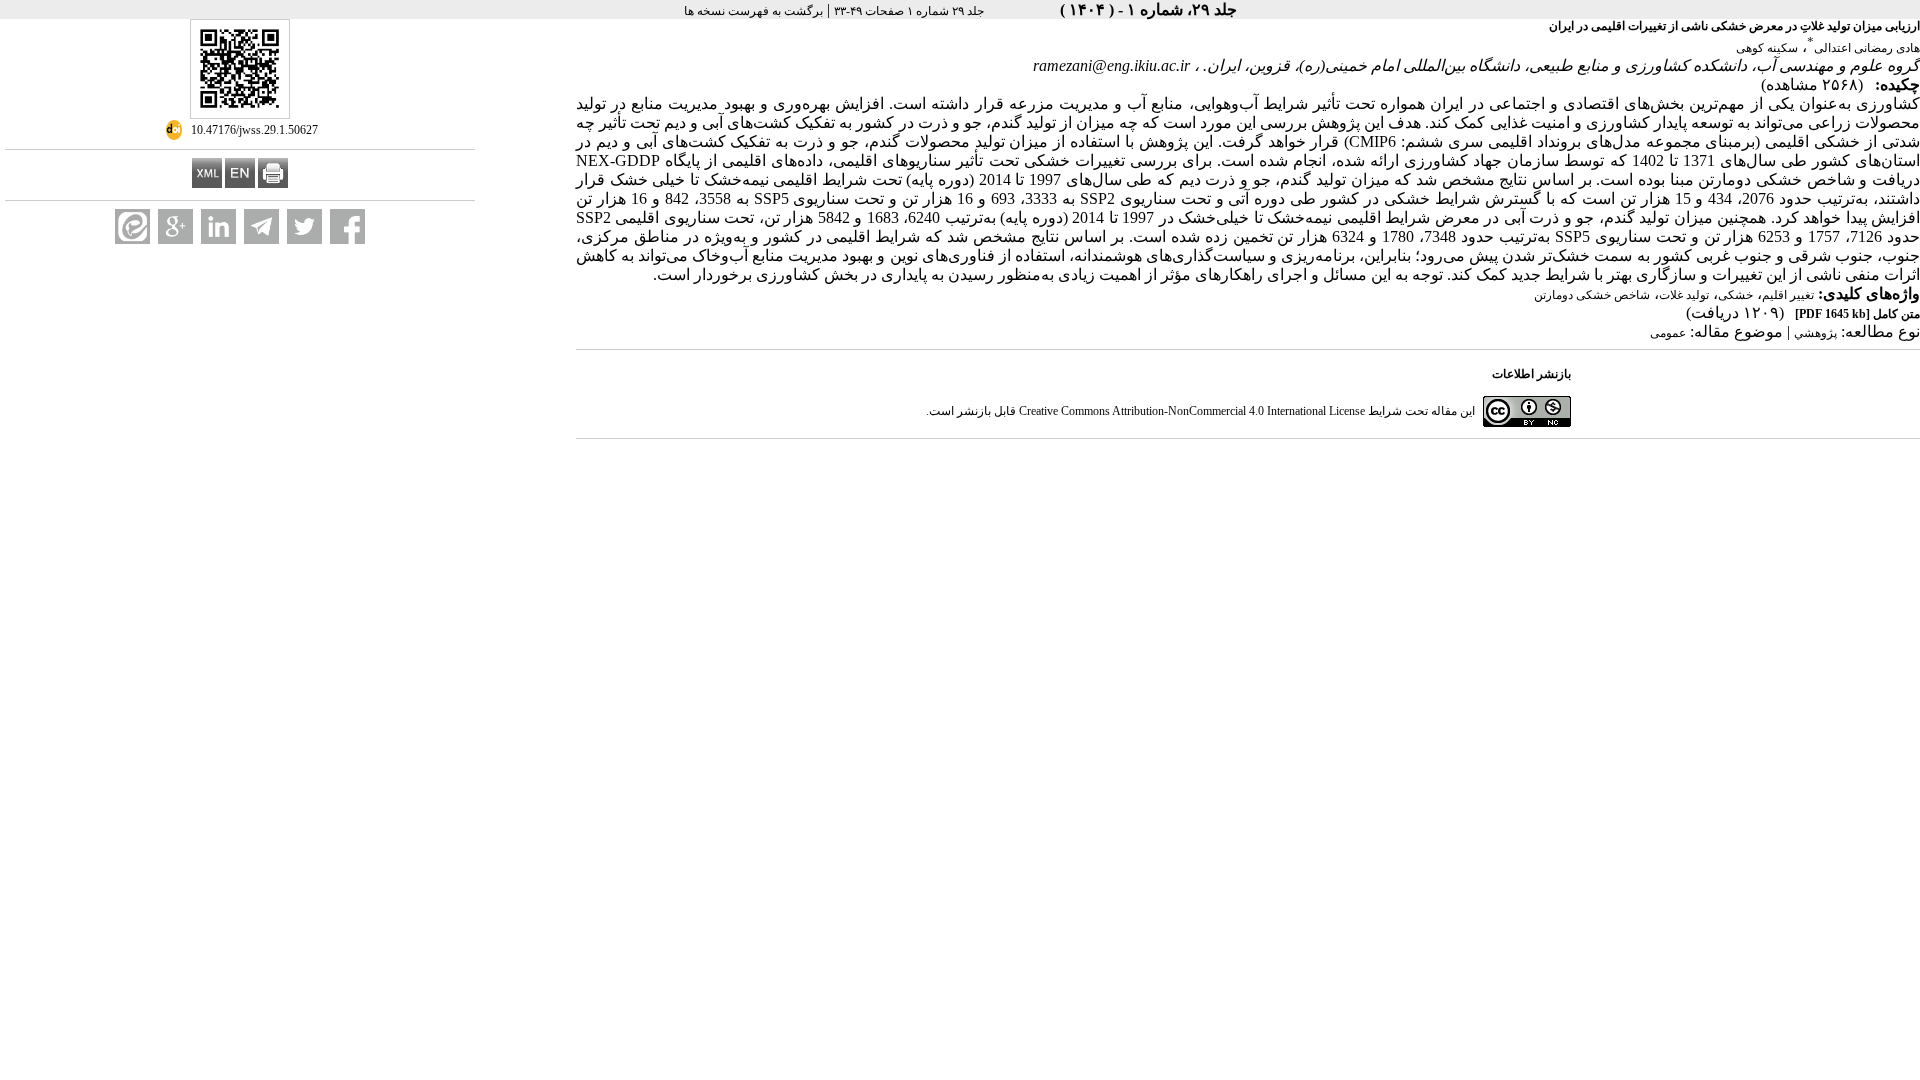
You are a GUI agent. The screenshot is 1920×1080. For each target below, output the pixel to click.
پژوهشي (1815, 333)
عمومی (1668, 333)
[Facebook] (347, 226)
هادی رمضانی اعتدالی (1867, 48)
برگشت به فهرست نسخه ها (753, 11)
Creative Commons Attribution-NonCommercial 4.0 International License (1192, 411)
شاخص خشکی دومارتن (1592, 295)
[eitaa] (132, 226)
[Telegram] (261, 226)
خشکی (1735, 295)
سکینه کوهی (1767, 48)
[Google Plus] (175, 226)
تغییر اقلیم (1788, 295)
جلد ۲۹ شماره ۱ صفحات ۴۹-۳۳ (909, 11)
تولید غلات (1684, 295)
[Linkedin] (218, 226)
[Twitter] (304, 226)
